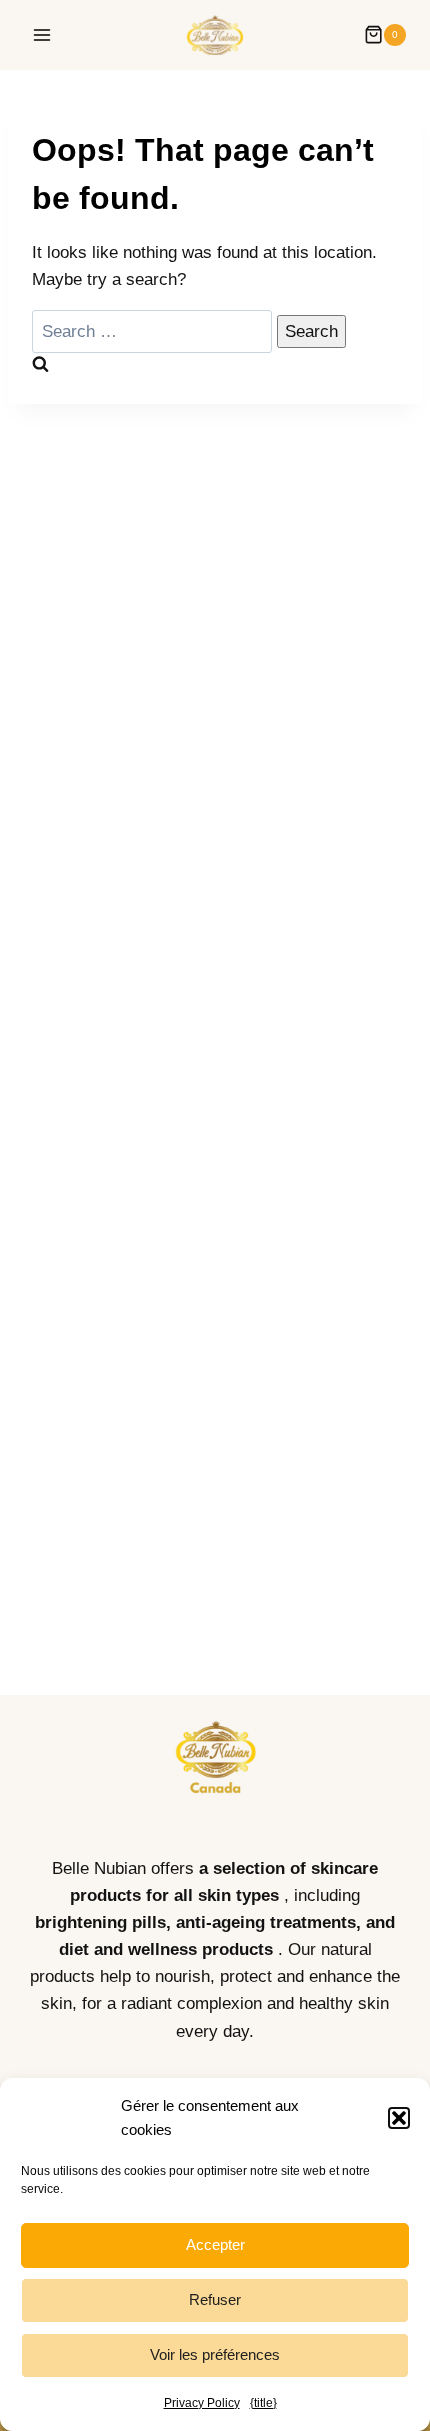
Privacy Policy (202, 2403)
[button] (399, 2118)
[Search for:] (154, 331)
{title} (263, 2403)
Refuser (215, 2299)
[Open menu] (42, 34)
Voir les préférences (215, 2354)
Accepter (215, 2244)
